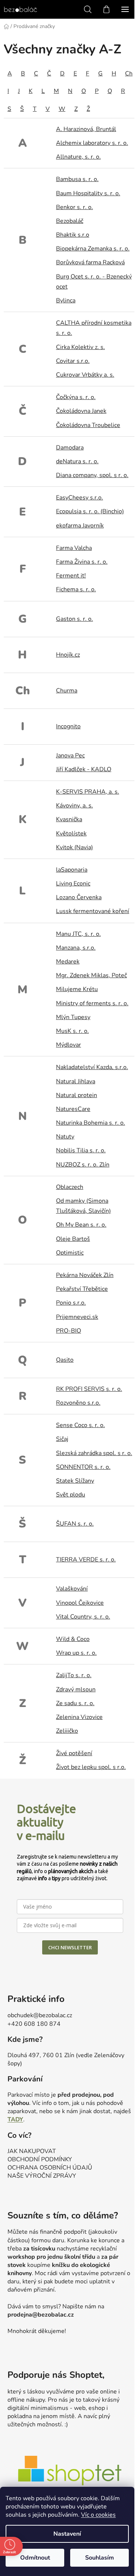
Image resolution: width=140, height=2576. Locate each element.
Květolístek (71, 834)
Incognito (68, 726)
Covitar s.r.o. (73, 361)
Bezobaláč (70, 221)
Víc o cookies (98, 2515)
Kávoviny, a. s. (74, 806)
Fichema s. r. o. (76, 589)
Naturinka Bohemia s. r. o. (91, 1123)
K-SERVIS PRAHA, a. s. (88, 792)
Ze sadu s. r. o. (75, 1703)
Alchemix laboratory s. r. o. (92, 143)
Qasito (65, 1360)
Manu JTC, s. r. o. (78, 934)
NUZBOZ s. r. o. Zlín (83, 1165)
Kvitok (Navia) (74, 847)
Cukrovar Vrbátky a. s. (85, 375)
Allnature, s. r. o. (78, 157)
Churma (67, 691)
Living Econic (73, 884)
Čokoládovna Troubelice (88, 425)
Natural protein (77, 1095)
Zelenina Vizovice (79, 1717)
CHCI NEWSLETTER (70, 1947)
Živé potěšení (74, 1753)
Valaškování (72, 1589)
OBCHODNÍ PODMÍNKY (40, 2159)
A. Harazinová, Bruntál (86, 129)
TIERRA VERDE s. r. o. (86, 1560)
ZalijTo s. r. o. (74, 1675)
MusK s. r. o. (72, 1031)
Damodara (70, 448)
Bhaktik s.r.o (73, 235)
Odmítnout (35, 2558)
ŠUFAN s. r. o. (75, 1524)
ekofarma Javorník (80, 526)
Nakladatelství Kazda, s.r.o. (92, 1067)
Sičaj (62, 1439)
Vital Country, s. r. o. (83, 1617)
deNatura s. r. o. (77, 461)
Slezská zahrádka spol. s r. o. (94, 1453)
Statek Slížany (75, 1481)
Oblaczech (70, 1187)
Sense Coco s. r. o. (80, 1425)
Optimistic (70, 1253)
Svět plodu (71, 1495)
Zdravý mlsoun (76, 1689)
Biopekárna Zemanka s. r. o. (93, 249)
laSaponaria (72, 870)
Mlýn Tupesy (73, 1017)
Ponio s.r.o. (71, 1303)
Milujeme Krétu (77, 989)
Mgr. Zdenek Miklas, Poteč (91, 975)
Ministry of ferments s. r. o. (92, 1003)
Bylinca (66, 300)
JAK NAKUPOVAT (32, 2151)
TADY (15, 2119)
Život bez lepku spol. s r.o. (91, 1767)
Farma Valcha (74, 548)
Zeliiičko (67, 1731)
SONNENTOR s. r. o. (83, 1467)
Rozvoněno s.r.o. (78, 1403)
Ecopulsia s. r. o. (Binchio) (90, 511)
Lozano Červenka (79, 897)
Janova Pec (70, 756)
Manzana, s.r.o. (76, 948)
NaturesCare (73, 1109)
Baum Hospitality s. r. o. (88, 193)
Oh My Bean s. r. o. (81, 1225)
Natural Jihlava (76, 1081)
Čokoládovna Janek (81, 411)
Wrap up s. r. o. (76, 1653)
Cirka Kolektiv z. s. (80, 347)
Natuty (65, 1137)
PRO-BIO (69, 1331)
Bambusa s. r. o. (77, 179)
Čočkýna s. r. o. (76, 397)
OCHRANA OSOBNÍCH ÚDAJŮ (50, 2168)
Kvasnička (69, 819)
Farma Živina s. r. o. (82, 562)
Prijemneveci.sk (77, 1317)
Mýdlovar (69, 1045)
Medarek (68, 962)
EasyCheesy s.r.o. (80, 498)
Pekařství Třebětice (82, 1289)
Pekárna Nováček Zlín (85, 1275)
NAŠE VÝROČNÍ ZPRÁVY (42, 2176)
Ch (129, 74)
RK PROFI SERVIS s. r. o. (89, 1389)
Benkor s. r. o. (74, 207)
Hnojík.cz (68, 655)
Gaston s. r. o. (74, 619)
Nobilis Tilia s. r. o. (81, 1150)
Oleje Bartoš (73, 1239)
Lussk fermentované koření (93, 911)
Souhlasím (99, 2558)
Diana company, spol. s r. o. (92, 475)
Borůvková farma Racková (90, 262)
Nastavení (67, 2534)
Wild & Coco (73, 1639)
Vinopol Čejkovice (80, 1603)
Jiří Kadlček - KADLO (84, 769)
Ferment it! (71, 576)
